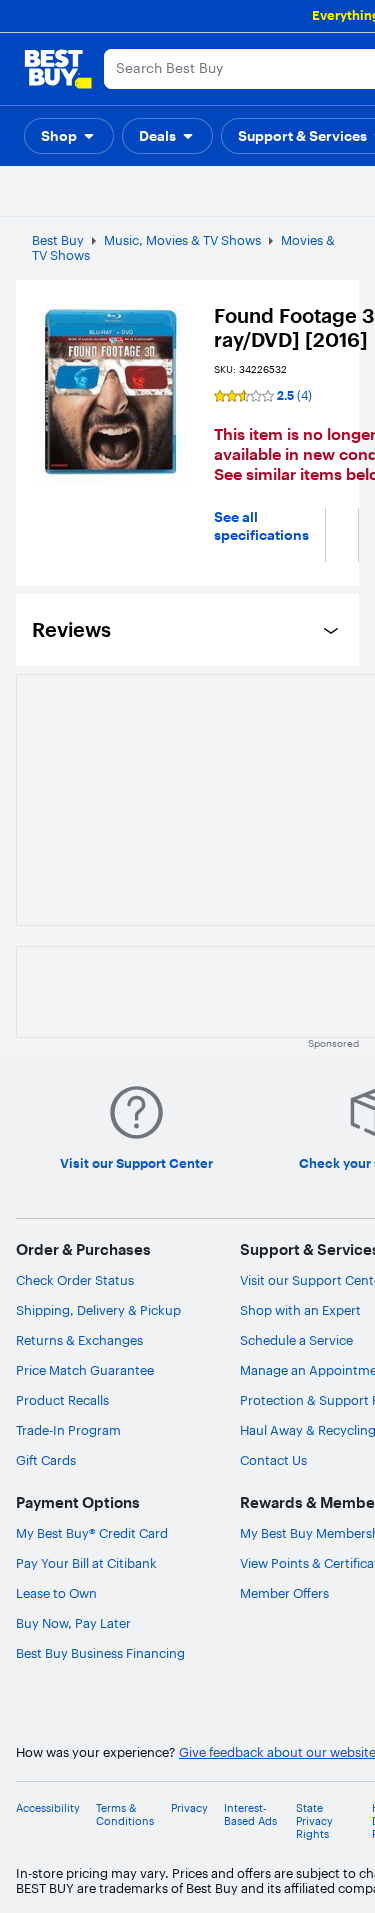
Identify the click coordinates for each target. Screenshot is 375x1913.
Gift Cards (46, 1460)
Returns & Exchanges (79, 1340)
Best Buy (58, 240)
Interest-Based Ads (250, 1815)
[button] (69, 136)
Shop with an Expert (300, 1310)
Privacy (189, 1808)
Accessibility (48, 1808)
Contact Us (273, 1460)
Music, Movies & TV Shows (182, 240)
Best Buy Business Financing (100, 1653)
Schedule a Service (296, 1340)
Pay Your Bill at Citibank (86, 1563)
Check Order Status (75, 1280)
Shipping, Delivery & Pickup (98, 1310)
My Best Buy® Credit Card (92, 1533)
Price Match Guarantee (85, 1370)
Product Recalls (62, 1400)
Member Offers (284, 1593)
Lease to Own (56, 1593)
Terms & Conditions (125, 1815)
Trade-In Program (68, 1430)
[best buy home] (58, 69)
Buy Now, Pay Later (73, 1623)
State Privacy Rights (314, 1821)
